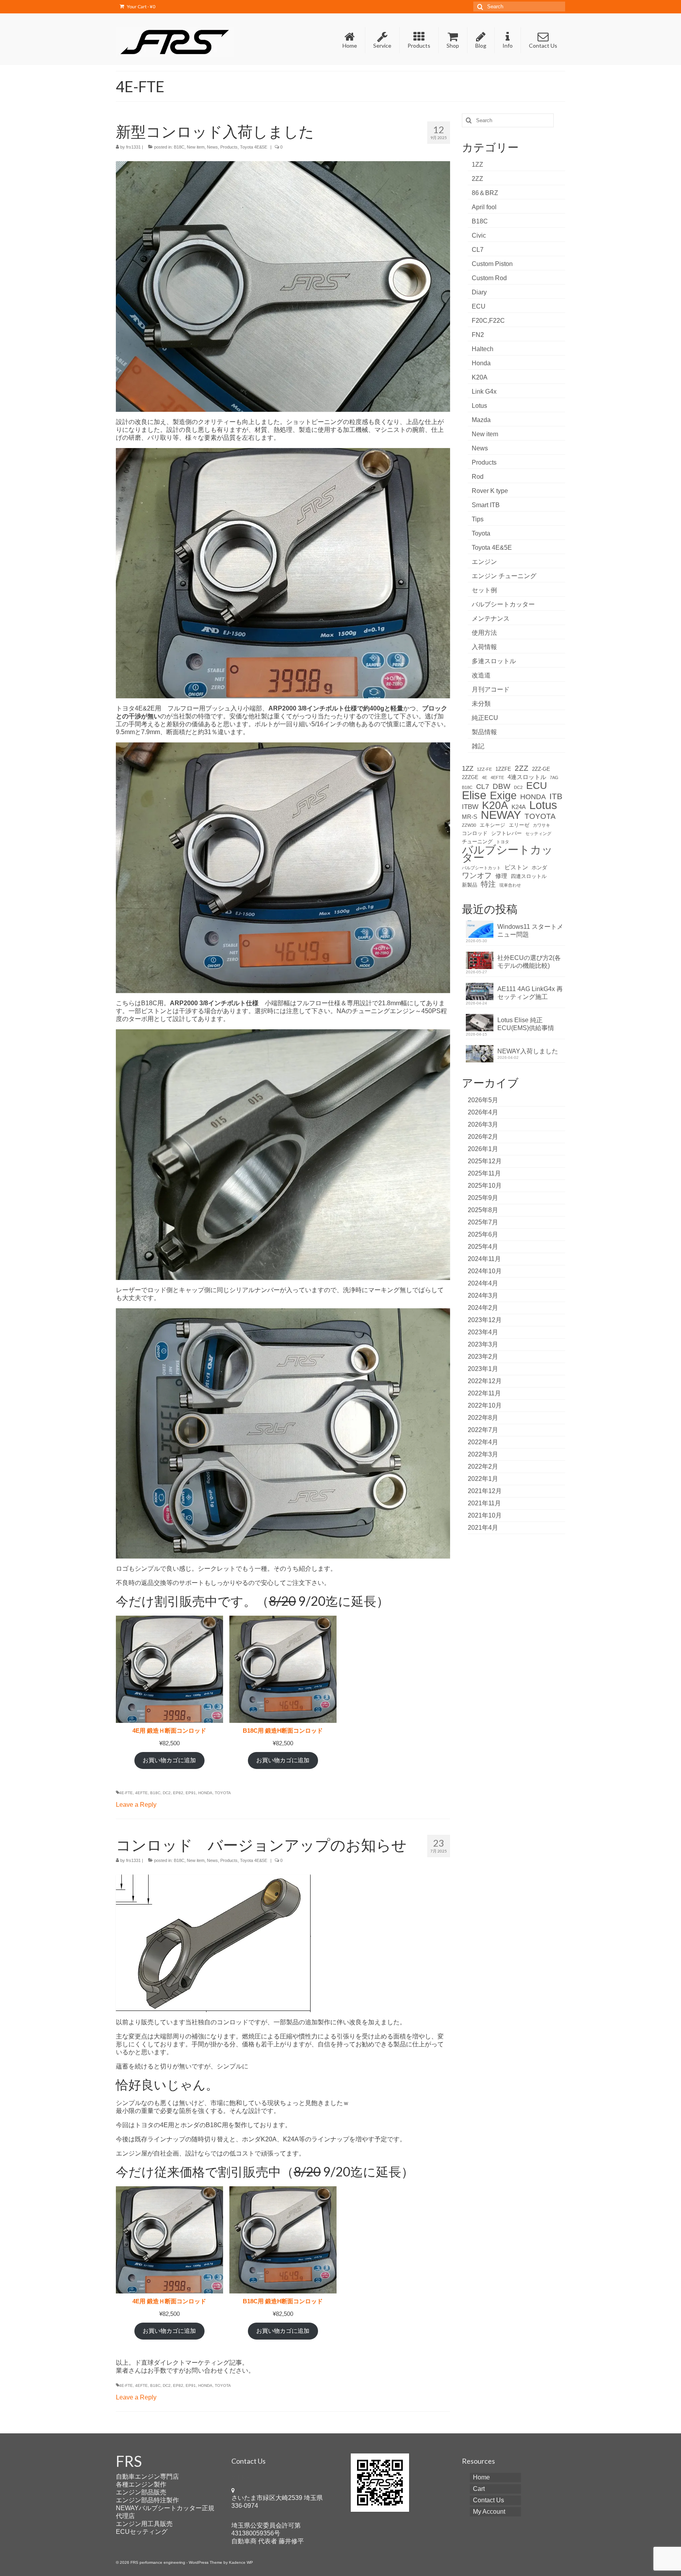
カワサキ (541, 825)
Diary (479, 292)
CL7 (478, 250)
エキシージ (492, 825)
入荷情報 (484, 647)
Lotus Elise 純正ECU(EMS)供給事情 (526, 1024)
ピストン (516, 867)
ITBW (470, 807)
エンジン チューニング (504, 576)
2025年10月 (485, 1186)
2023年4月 (483, 1332)
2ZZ (477, 179)
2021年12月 (485, 1491)
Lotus (479, 406)
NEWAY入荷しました (528, 1051)
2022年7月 (483, 1430)
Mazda (481, 420)
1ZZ (477, 165)
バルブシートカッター (503, 604)
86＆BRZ (485, 193)
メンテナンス (491, 618)
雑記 (478, 746)
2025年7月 (483, 1222)
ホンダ (539, 868)
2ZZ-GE (541, 769)
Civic (479, 235)
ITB (556, 796)
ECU (479, 306)
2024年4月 (483, 1283)
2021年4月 (483, 1528)
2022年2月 (483, 1467)
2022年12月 (485, 1381)
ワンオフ (477, 876)
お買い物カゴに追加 (169, 1760)
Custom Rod (489, 278)
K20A (480, 377)
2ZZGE (470, 777)
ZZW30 (469, 825)
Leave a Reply (136, 1805)
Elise (474, 795)
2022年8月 (483, 1418)
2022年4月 (483, 1442)
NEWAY (501, 815)
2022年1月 (483, 1479)
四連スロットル (529, 876)
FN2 (478, 335)
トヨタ (503, 842)
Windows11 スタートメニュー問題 (530, 931)
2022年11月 (484, 1393)
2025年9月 (483, 1198)
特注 (488, 884)
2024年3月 (483, 1295)
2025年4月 (483, 1247)
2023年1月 (483, 1369)
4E (485, 777)
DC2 (167, 1793)
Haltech (483, 349)
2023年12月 (485, 1320)
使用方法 (484, 633)
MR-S (470, 817)
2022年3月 (483, 1454)
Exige (503, 796)
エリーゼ (519, 825)
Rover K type (490, 491)
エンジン (484, 562)
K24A (519, 807)
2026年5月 (483, 1100)
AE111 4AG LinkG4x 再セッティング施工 (530, 993)
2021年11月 (484, 1503)
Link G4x (484, 392)
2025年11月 (484, 1173)
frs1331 (133, 147)
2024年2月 (483, 1308)
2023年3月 (483, 1344)
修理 (501, 876)
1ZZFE (503, 769)
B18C (179, 147)
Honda (481, 363)
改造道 (481, 675)
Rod (478, 477)
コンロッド (475, 833)
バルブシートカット (481, 868)
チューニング (477, 842)
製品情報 (484, 732)
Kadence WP (241, 2562)
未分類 (481, 704)
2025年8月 (483, 1210)
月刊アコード (491, 689)
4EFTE (141, 1793)
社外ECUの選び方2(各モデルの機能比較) (529, 962)
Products (229, 147)
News (212, 147)
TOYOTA (223, 1793)
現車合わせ (510, 885)
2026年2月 (483, 1137)
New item (196, 147)
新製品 (470, 885)
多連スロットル (494, 661)
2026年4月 (483, 1112)
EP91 (191, 1793)
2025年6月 (483, 1234)
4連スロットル (527, 777)
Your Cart (141, 7)
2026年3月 (483, 1124)
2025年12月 (485, 1161)
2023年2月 (483, 1357)
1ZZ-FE (484, 769)
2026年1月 (483, 1149)
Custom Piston (492, 264)
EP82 (178, 1793)
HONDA (205, 1793)
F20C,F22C (488, 321)
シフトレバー (506, 833)
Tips (478, 519)
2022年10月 (485, 1405)
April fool (484, 207)
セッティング (538, 833)
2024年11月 (484, 1259)
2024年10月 (485, 1271)
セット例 (484, 590)
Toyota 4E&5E (254, 147)
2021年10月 (485, 1515)
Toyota (481, 533)
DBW (501, 787)
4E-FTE (126, 1793)
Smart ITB (486, 505)
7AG (554, 777)
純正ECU (485, 718)
